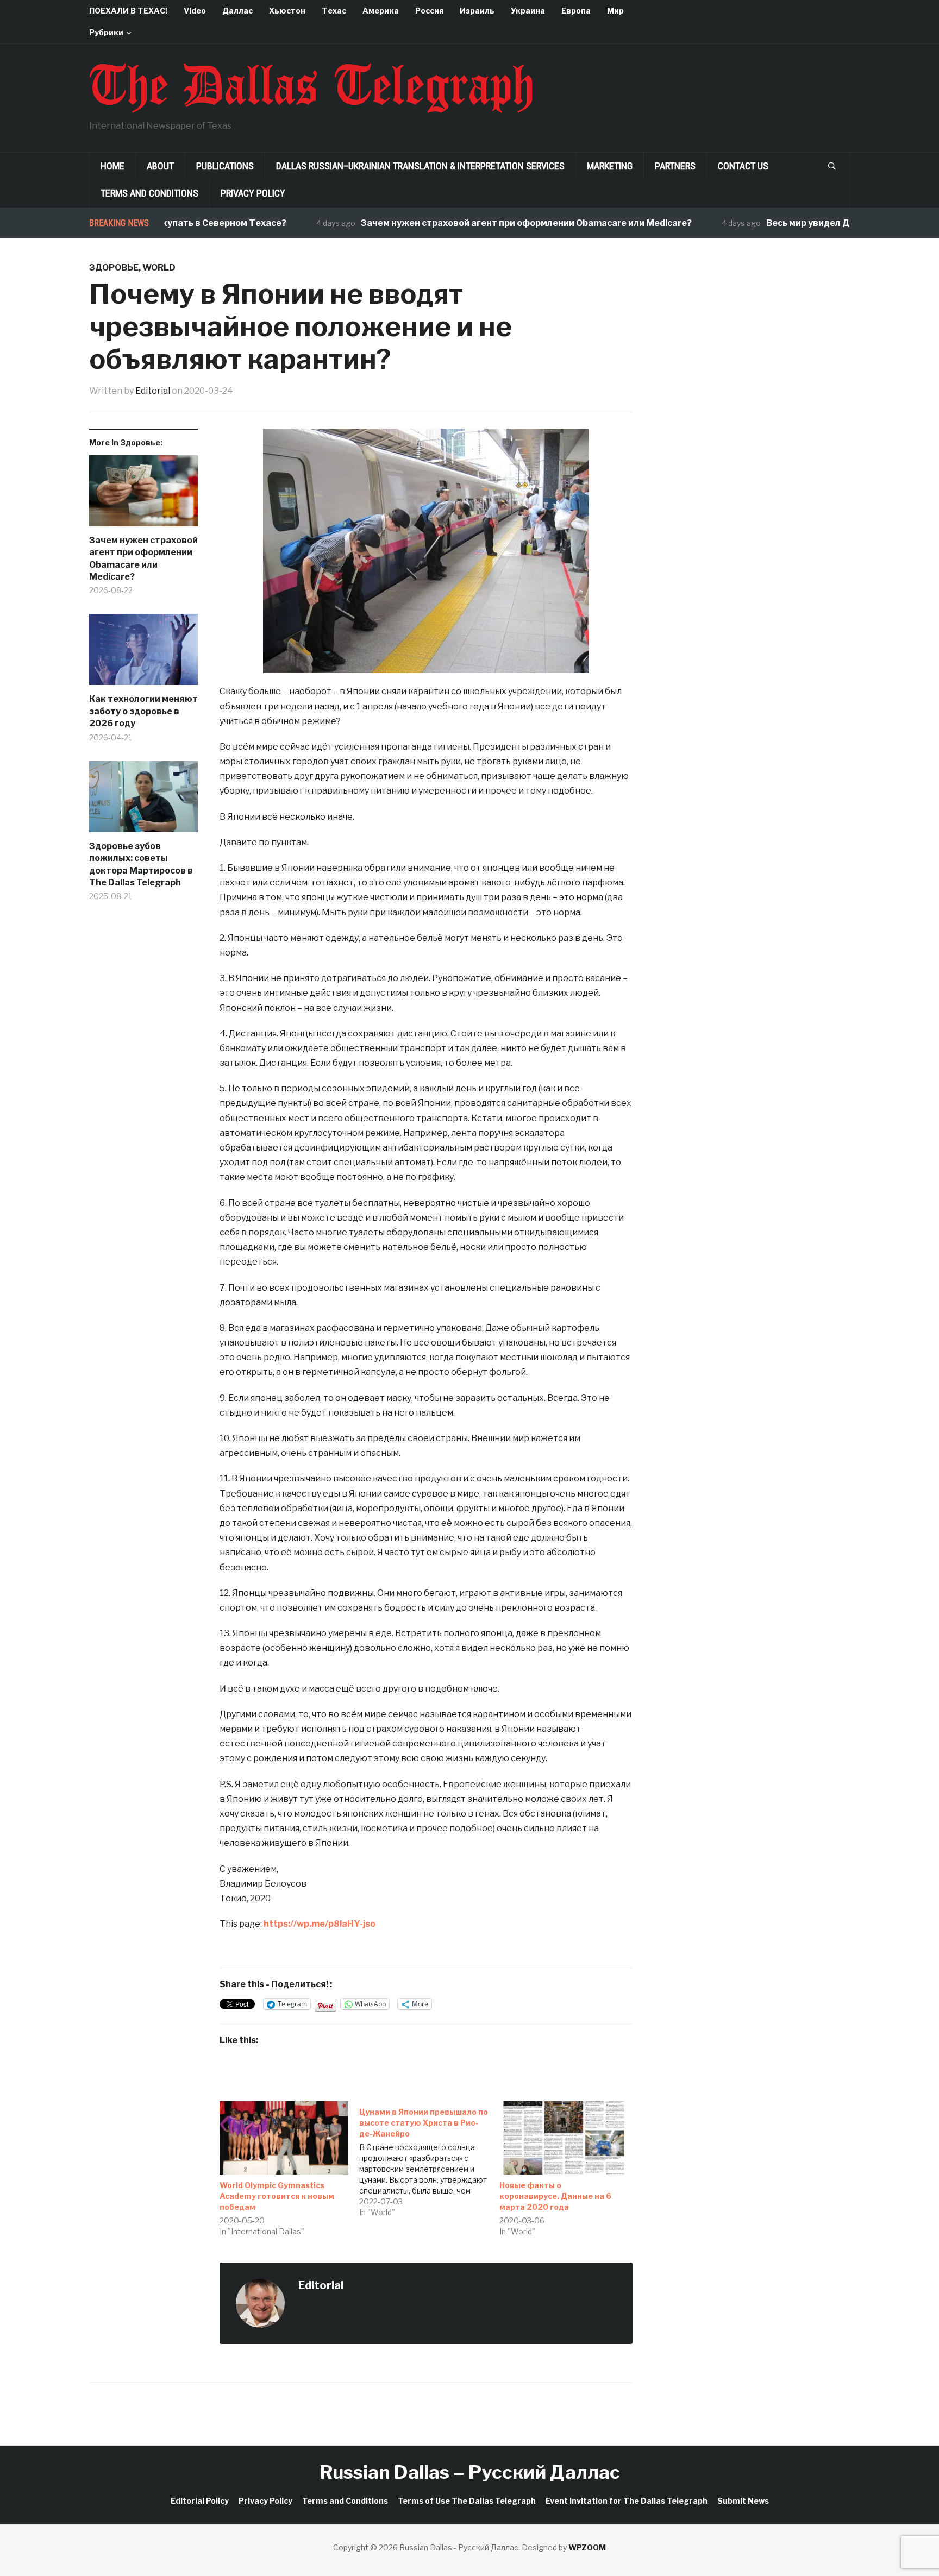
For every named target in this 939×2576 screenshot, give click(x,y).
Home (112, 166)
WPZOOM (587, 2547)
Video (195, 11)
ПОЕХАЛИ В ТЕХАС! (128, 11)
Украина (528, 11)
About (160, 166)
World (159, 268)
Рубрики (106, 32)
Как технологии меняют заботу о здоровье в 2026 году (143, 711)
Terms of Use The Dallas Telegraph (467, 2501)
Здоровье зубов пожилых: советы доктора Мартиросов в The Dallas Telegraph (141, 864)
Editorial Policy (200, 2501)
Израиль (477, 11)
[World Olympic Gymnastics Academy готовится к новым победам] (284, 2138)
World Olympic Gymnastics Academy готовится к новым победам (277, 2196)
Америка (381, 11)
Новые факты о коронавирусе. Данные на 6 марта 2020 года (555, 2196)
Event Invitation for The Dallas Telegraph (627, 2501)
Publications (225, 166)
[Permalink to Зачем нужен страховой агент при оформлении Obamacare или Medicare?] (143, 495)
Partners (675, 166)
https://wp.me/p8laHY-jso (320, 1924)
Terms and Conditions (149, 193)
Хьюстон (287, 11)
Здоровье (114, 268)
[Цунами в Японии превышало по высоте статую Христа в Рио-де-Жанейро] (429, 2160)
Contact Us (743, 166)
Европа (576, 11)
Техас (334, 11)
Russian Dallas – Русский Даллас (470, 2472)
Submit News (743, 2501)
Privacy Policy (253, 193)
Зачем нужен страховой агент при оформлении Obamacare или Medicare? (481, 223)
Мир (615, 11)
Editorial (153, 391)
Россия (429, 11)
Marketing (610, 166)
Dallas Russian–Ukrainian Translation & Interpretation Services (420, 166)
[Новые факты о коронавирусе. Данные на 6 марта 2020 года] (564, 2138)
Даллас (237, 11)
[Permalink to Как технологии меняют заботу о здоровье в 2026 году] (143, 654)
